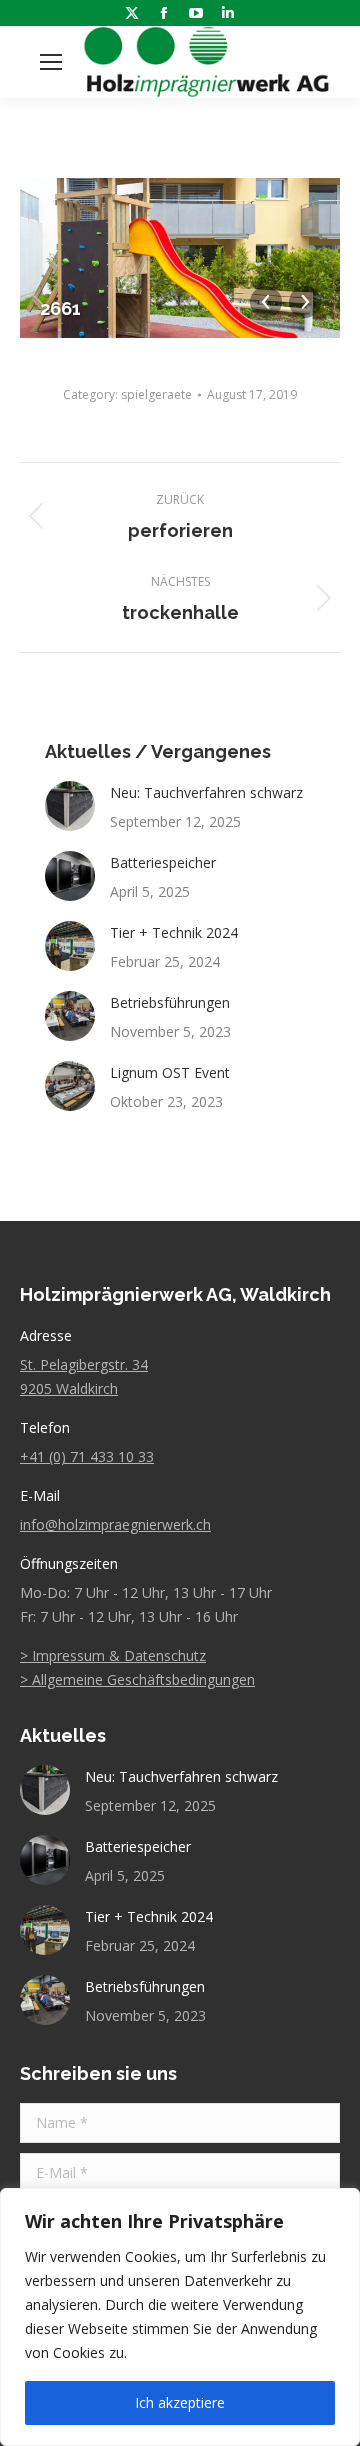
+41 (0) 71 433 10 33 (87, 1456)
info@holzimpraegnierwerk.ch (115, 1524)
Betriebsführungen (170, 1002)
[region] (180, 2317)
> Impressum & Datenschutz (113, 1655)
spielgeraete (156, 394)
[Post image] (70, 806)
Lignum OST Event (170, 1072)
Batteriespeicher (163, 862)
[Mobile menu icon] (51, 62)
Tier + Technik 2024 (174, 932)
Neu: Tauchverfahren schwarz (206, 792)
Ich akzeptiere (180, 2402)
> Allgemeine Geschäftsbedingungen (137, 1679)
